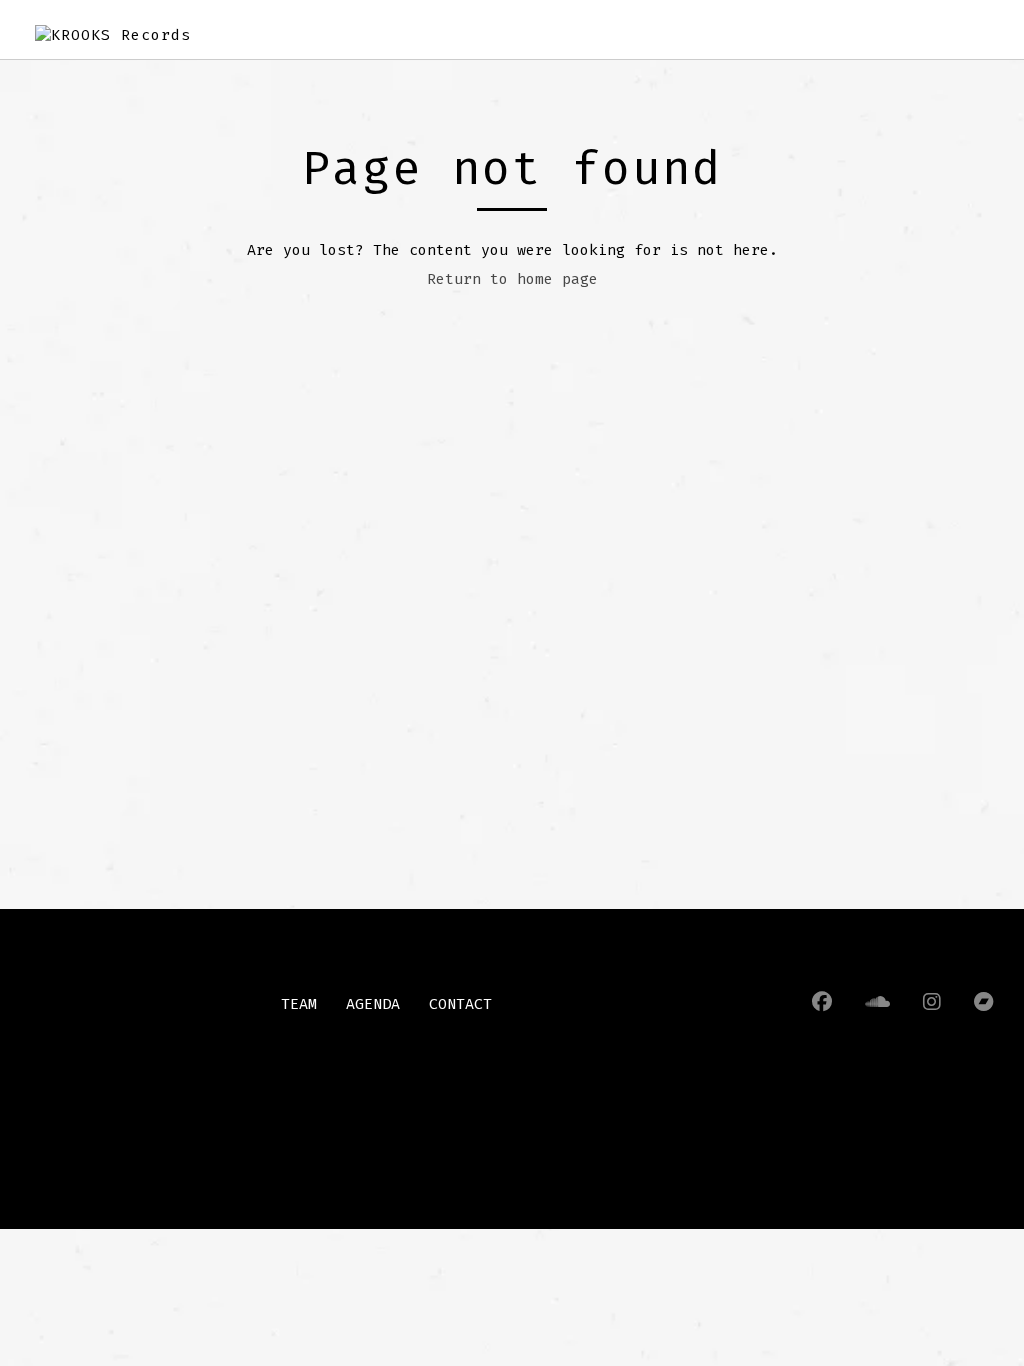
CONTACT (460, 1004)
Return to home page (512, 279)
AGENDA (373, 1004)
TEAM (299, 1004)
